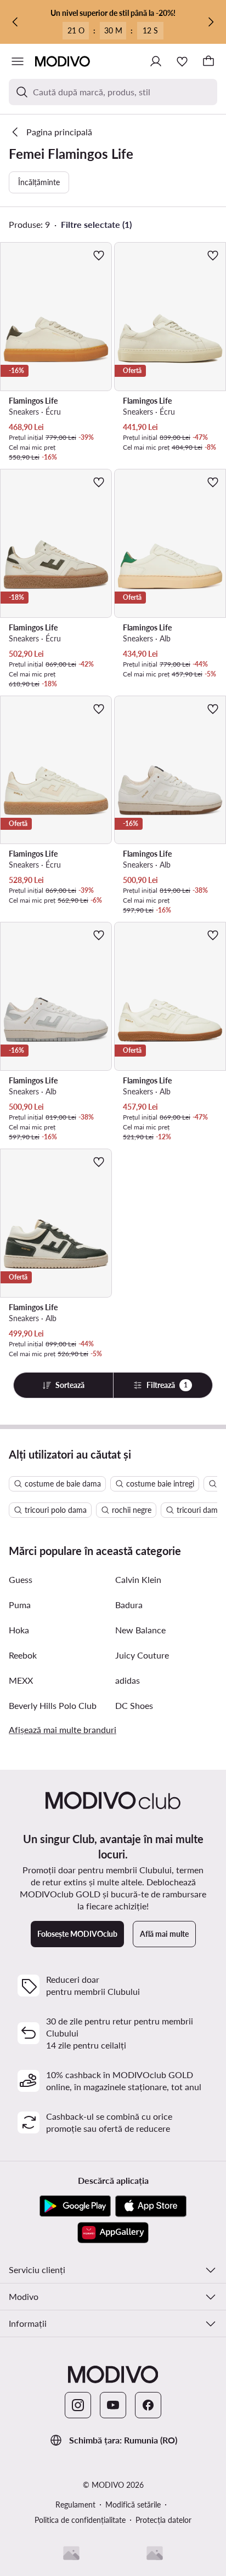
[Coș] (208, 61)
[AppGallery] (113, 2233)
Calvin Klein (138, 1579)
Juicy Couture (142, 1655)
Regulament (75, 2505)
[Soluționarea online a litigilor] (155, 2553)
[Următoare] (211, 22)
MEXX (21, 1680)
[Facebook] (148, 2405)
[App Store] (151, 2206)
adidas (128, 1680)
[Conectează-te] (156, 61)
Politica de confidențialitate (80, 2520)
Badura (129, 1605)
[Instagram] (78, 2405)
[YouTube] (113, 2405)
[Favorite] (182, 61)
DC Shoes (134, 1705)
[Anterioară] (15, 22)
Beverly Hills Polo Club (53, 1705)
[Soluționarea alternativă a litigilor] (71, 2553)
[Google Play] (75, 2206)
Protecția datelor (163, 2520)
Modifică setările (133, 2505)
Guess (21, 1579)
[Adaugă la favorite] (99, 255)
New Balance (140, 1630)
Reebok (23, 1655)
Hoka (19, 1630)
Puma (20, 1605)
